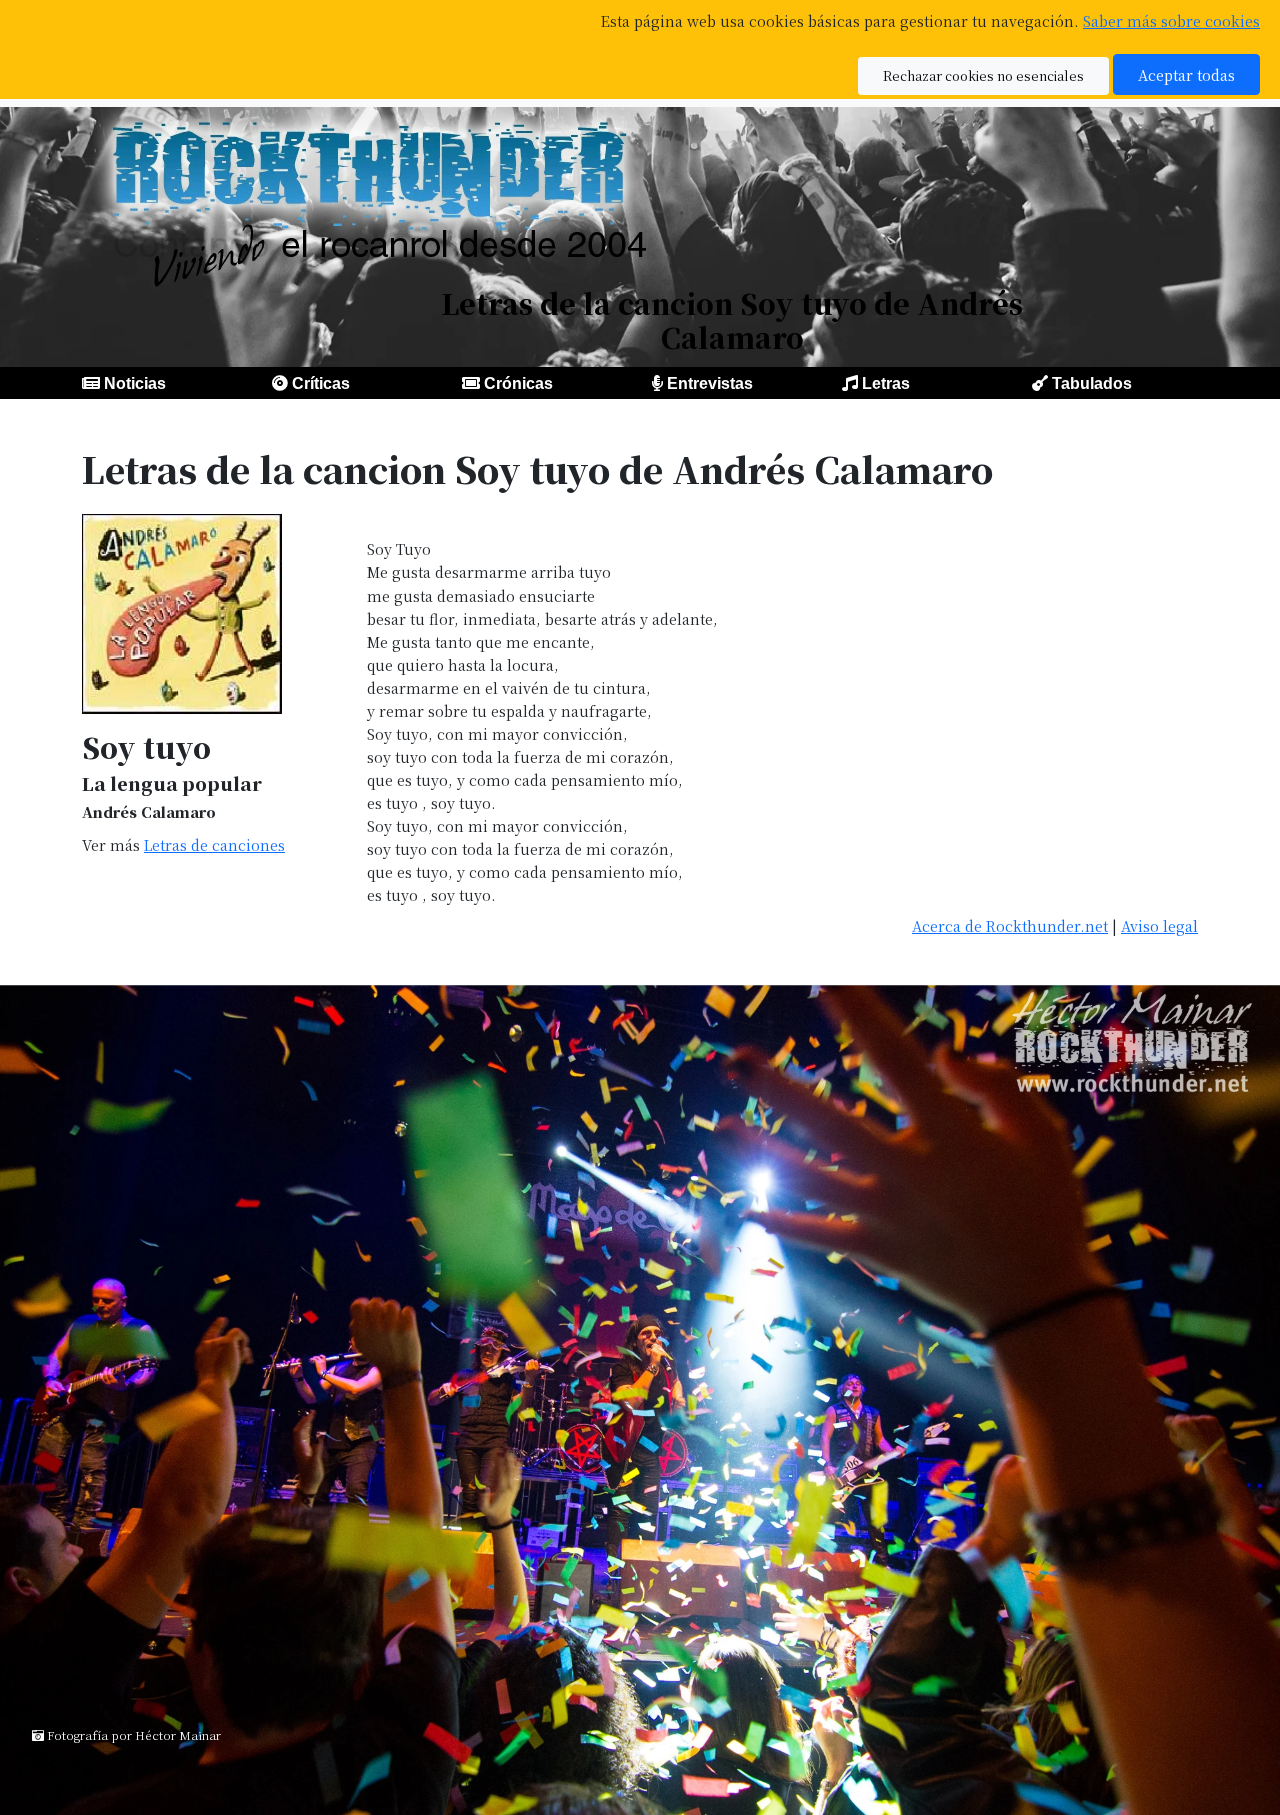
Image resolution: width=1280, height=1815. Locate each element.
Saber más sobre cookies (1171, 20)
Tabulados (1092, 383)
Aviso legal (1159, 925)
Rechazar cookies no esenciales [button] (983, 75)
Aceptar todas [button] (1186, 74)
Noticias (135, 383)
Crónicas (518, 383)
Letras (886, 383)
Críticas (321, 383)
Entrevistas (710, 383)
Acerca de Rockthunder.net (1010, 925)
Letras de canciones (214, 844)
